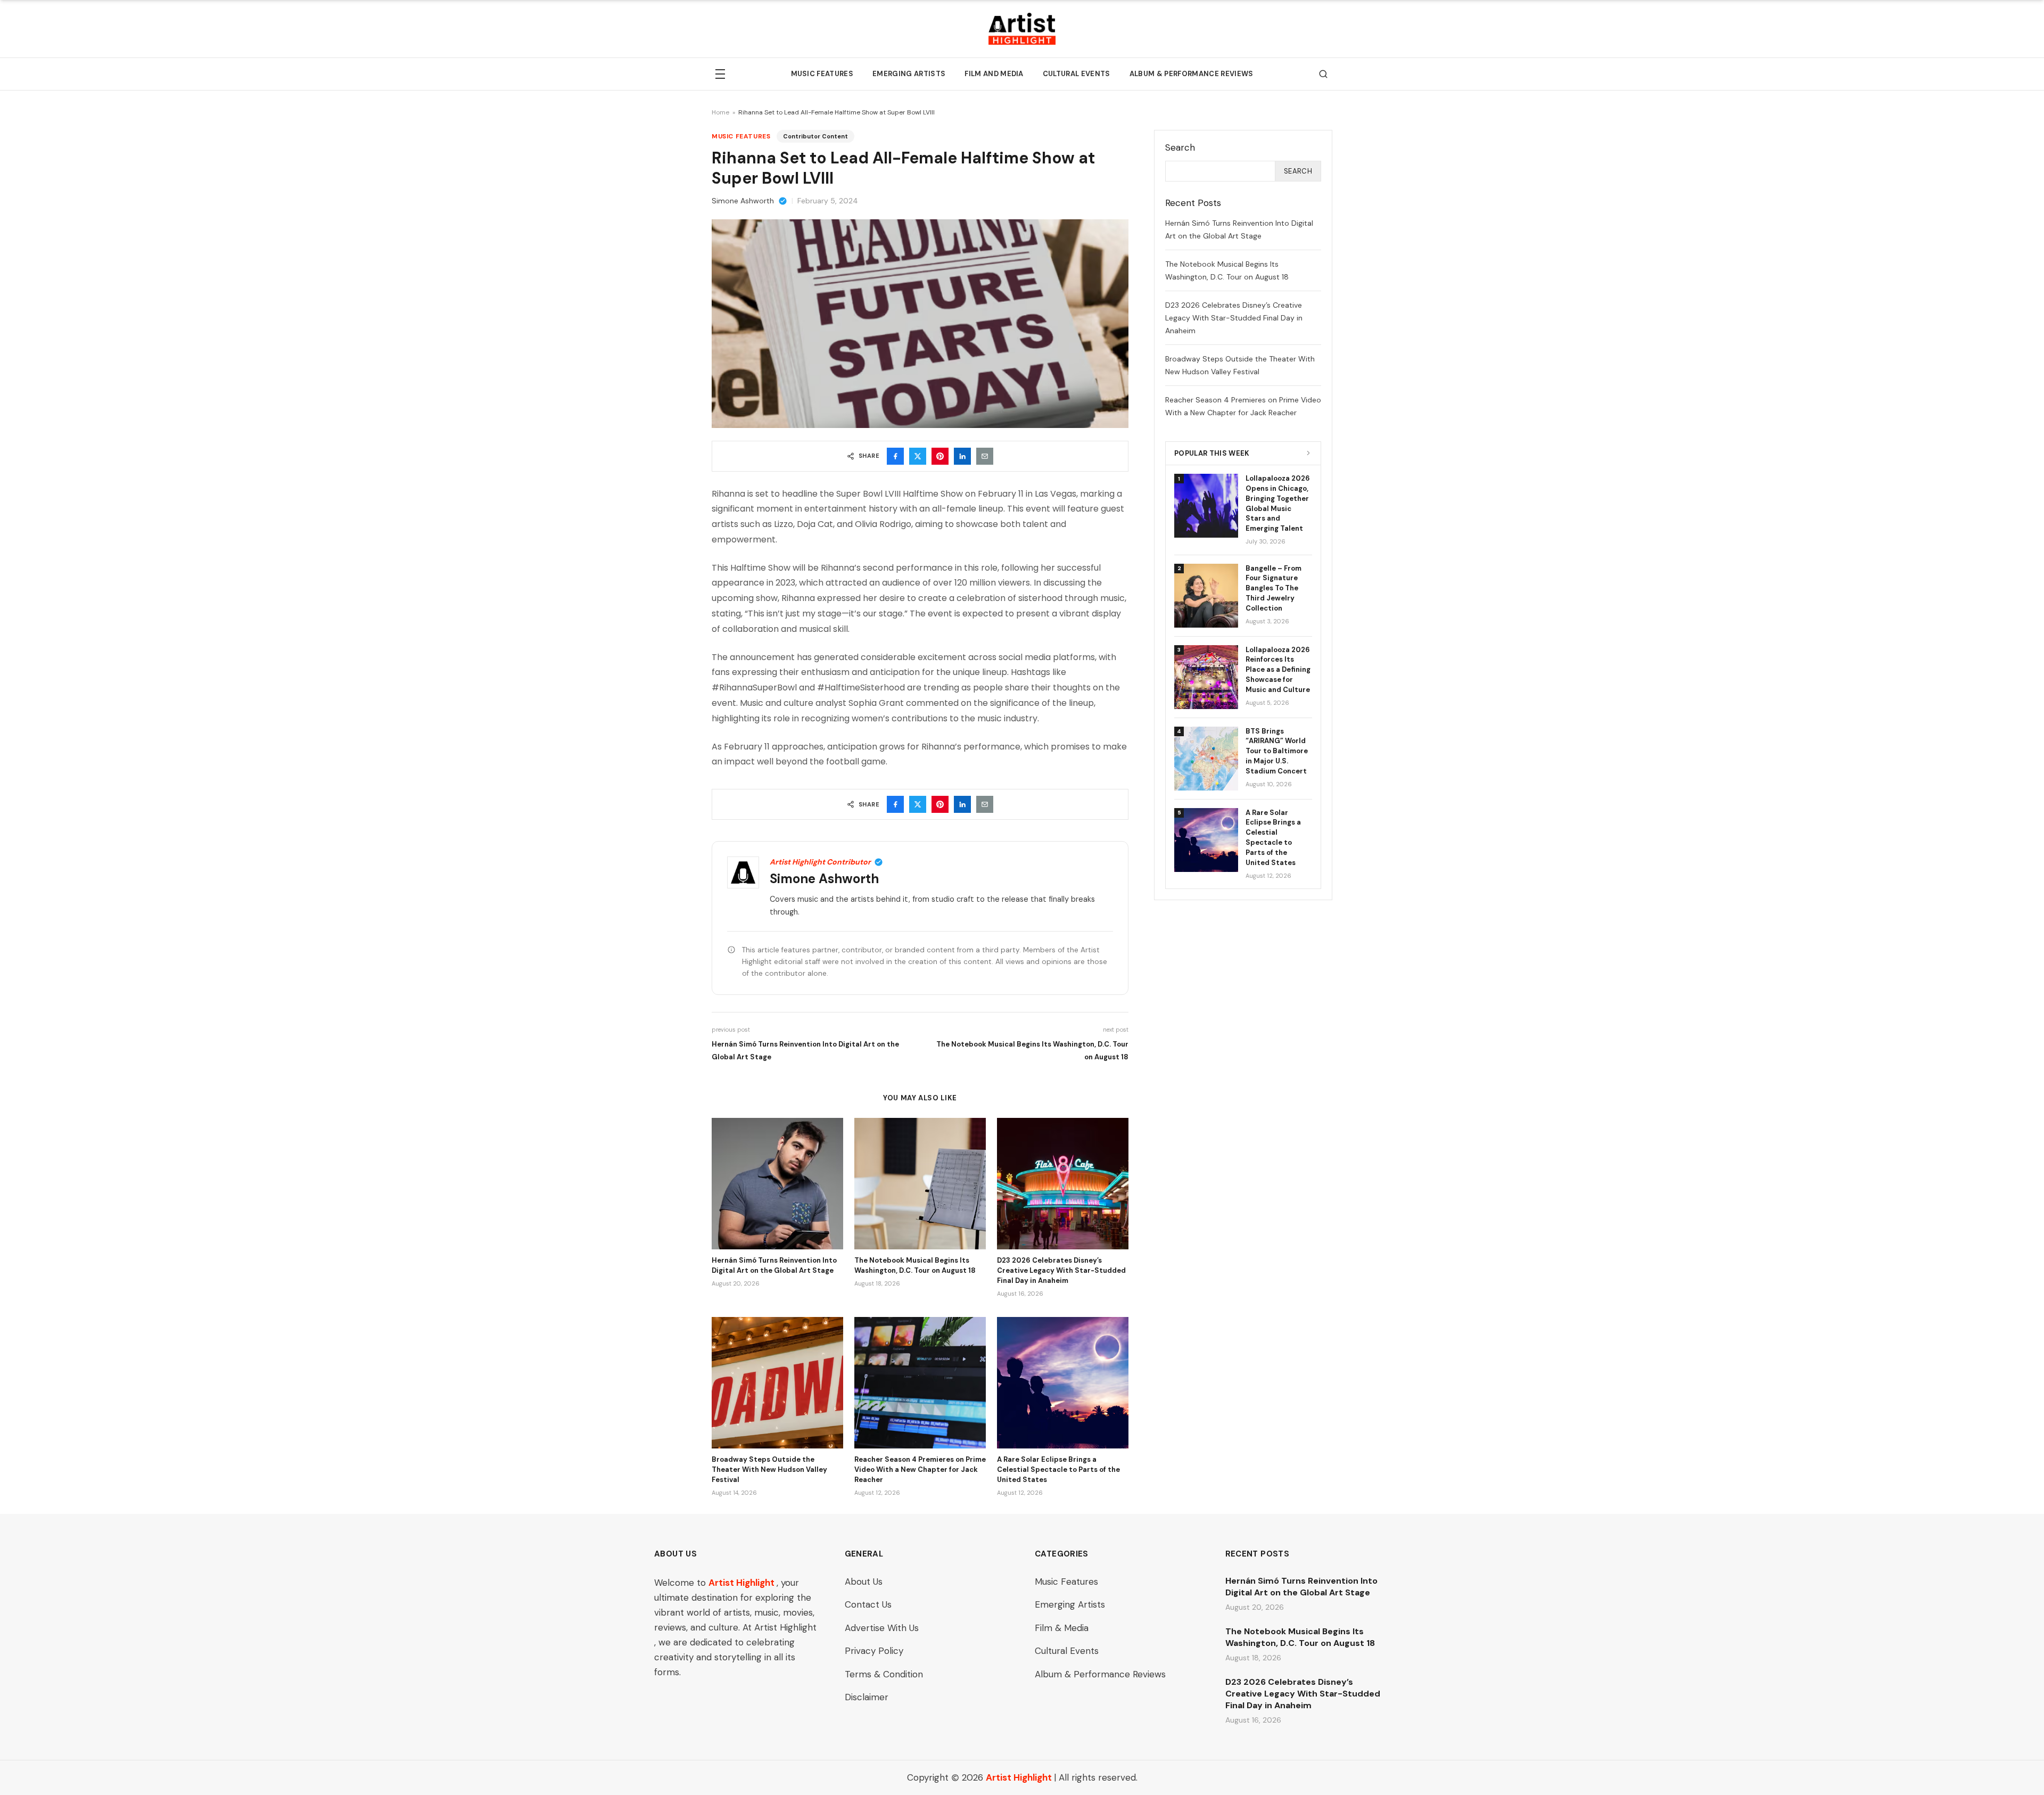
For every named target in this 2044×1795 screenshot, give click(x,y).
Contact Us (868, 1604)
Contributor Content (815, 136)
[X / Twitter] (918, 456)
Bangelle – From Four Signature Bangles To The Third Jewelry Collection (1274, 588)
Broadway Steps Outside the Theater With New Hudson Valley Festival (769, 1469)
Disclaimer (867, 1697)
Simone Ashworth (743, 201)
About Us (864, 1582)
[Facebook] (895, 456)
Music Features (822, 74)
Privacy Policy (874, 1651)
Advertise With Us (882, 1628)
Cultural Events (1077, 74)
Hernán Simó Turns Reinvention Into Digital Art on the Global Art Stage (774, 1265)
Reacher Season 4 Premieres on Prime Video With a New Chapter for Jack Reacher (920, 1469)
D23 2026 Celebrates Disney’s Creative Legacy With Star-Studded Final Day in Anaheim (1061, 1270)
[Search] (1323, 74)
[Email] (985, 456)
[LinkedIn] (962, 456)
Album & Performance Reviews (1192, 74)
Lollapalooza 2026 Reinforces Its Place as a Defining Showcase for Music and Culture (1278, 670)
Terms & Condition (884, 1674)
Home (720, 112)
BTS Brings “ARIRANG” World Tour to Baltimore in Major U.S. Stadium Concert (1277, 751)
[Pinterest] (940, 456)
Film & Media (1062, 1628)
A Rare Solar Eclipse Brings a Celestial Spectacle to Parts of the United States (1058, 1469)
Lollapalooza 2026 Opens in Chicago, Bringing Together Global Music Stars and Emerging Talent (1278, 503)
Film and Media (994, 74)
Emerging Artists (909, 74)
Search (1298, 171)
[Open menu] (720, 74)
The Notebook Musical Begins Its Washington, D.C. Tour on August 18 (915, 1265)
